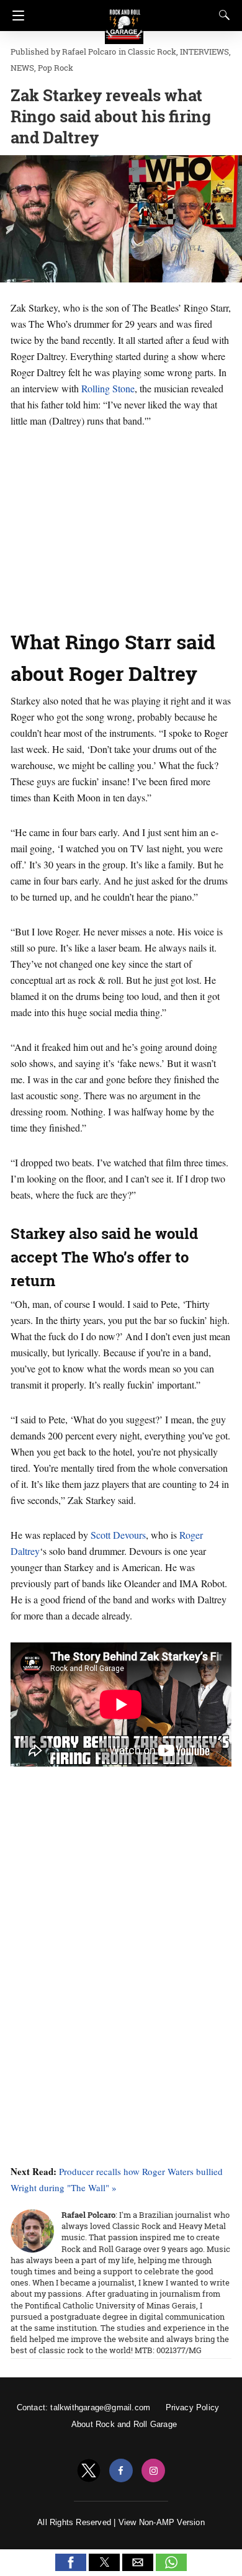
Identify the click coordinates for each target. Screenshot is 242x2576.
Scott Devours (118, 1535)
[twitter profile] (89, 2471)
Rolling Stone (108, 388)
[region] (121, 525)
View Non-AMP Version (162, 2522)
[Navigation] (15, 16)
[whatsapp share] (171, 2568)
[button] (71, 2562)
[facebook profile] (121, 2471)
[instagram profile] (153, 2471)
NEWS (22, 68)
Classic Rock (152, 52)
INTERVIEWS (204, 52)
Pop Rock (56, 68)
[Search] (222, 15)
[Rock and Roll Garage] (124, 19)
